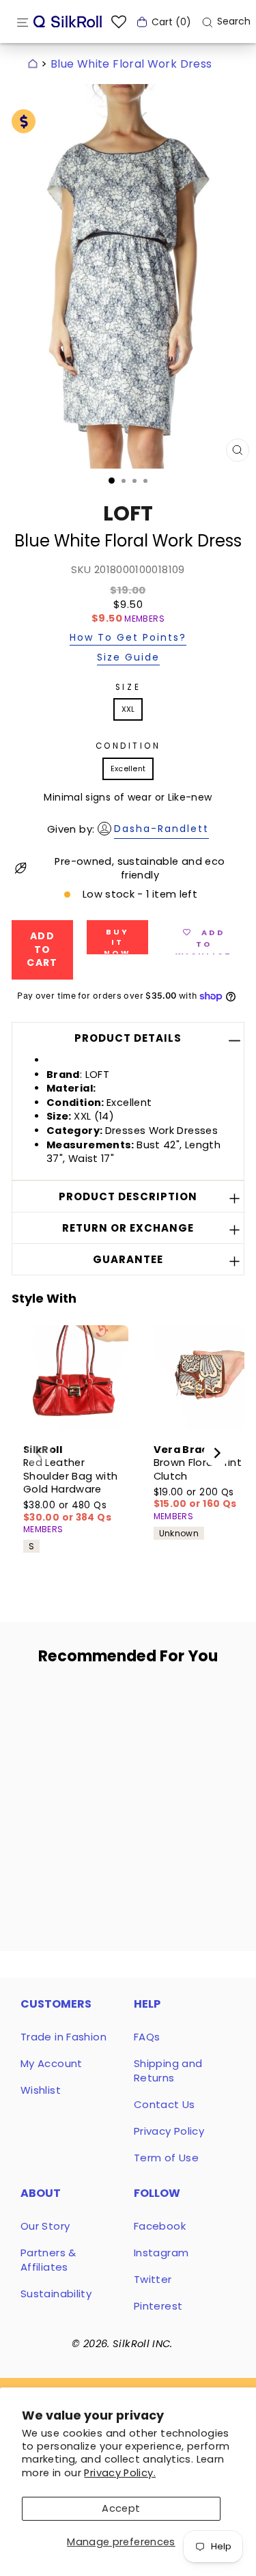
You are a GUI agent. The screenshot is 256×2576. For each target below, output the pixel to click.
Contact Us (165, 2104)
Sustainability (56, 2294)
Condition (128, 746)
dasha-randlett (161, 829)
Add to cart (65, 1799)
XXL (128, 709)
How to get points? (128, 638)
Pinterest (158, 2306)
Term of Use (166, 2158)
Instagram (161, 2253)
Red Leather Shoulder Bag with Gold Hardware (70, 1476)
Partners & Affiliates (48, 2260)
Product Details (128, 1038)
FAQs (147, 2037)
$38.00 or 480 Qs (67, 1511)
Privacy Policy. (120, 2473)
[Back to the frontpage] (33, 64)
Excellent (128, 768)
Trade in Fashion (63, 2037)
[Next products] (217, 1453)
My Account (52, 2063)
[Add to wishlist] (91, 1702)
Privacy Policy (169, 2131)
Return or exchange (128, 1228)
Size (128, 687)
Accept (121, 2508)
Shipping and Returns (168, 2071)
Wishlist (41, 2090)
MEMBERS (144, 619)
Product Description (128, 1196)
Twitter (153, 2279)
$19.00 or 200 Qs (195, 1498)
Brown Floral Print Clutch (198, 1469)
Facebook (160, 2226)
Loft (128, 513)
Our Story (45, 2226)
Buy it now (117, 940)
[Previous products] (39, 1453)
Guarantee (128, 1259)
